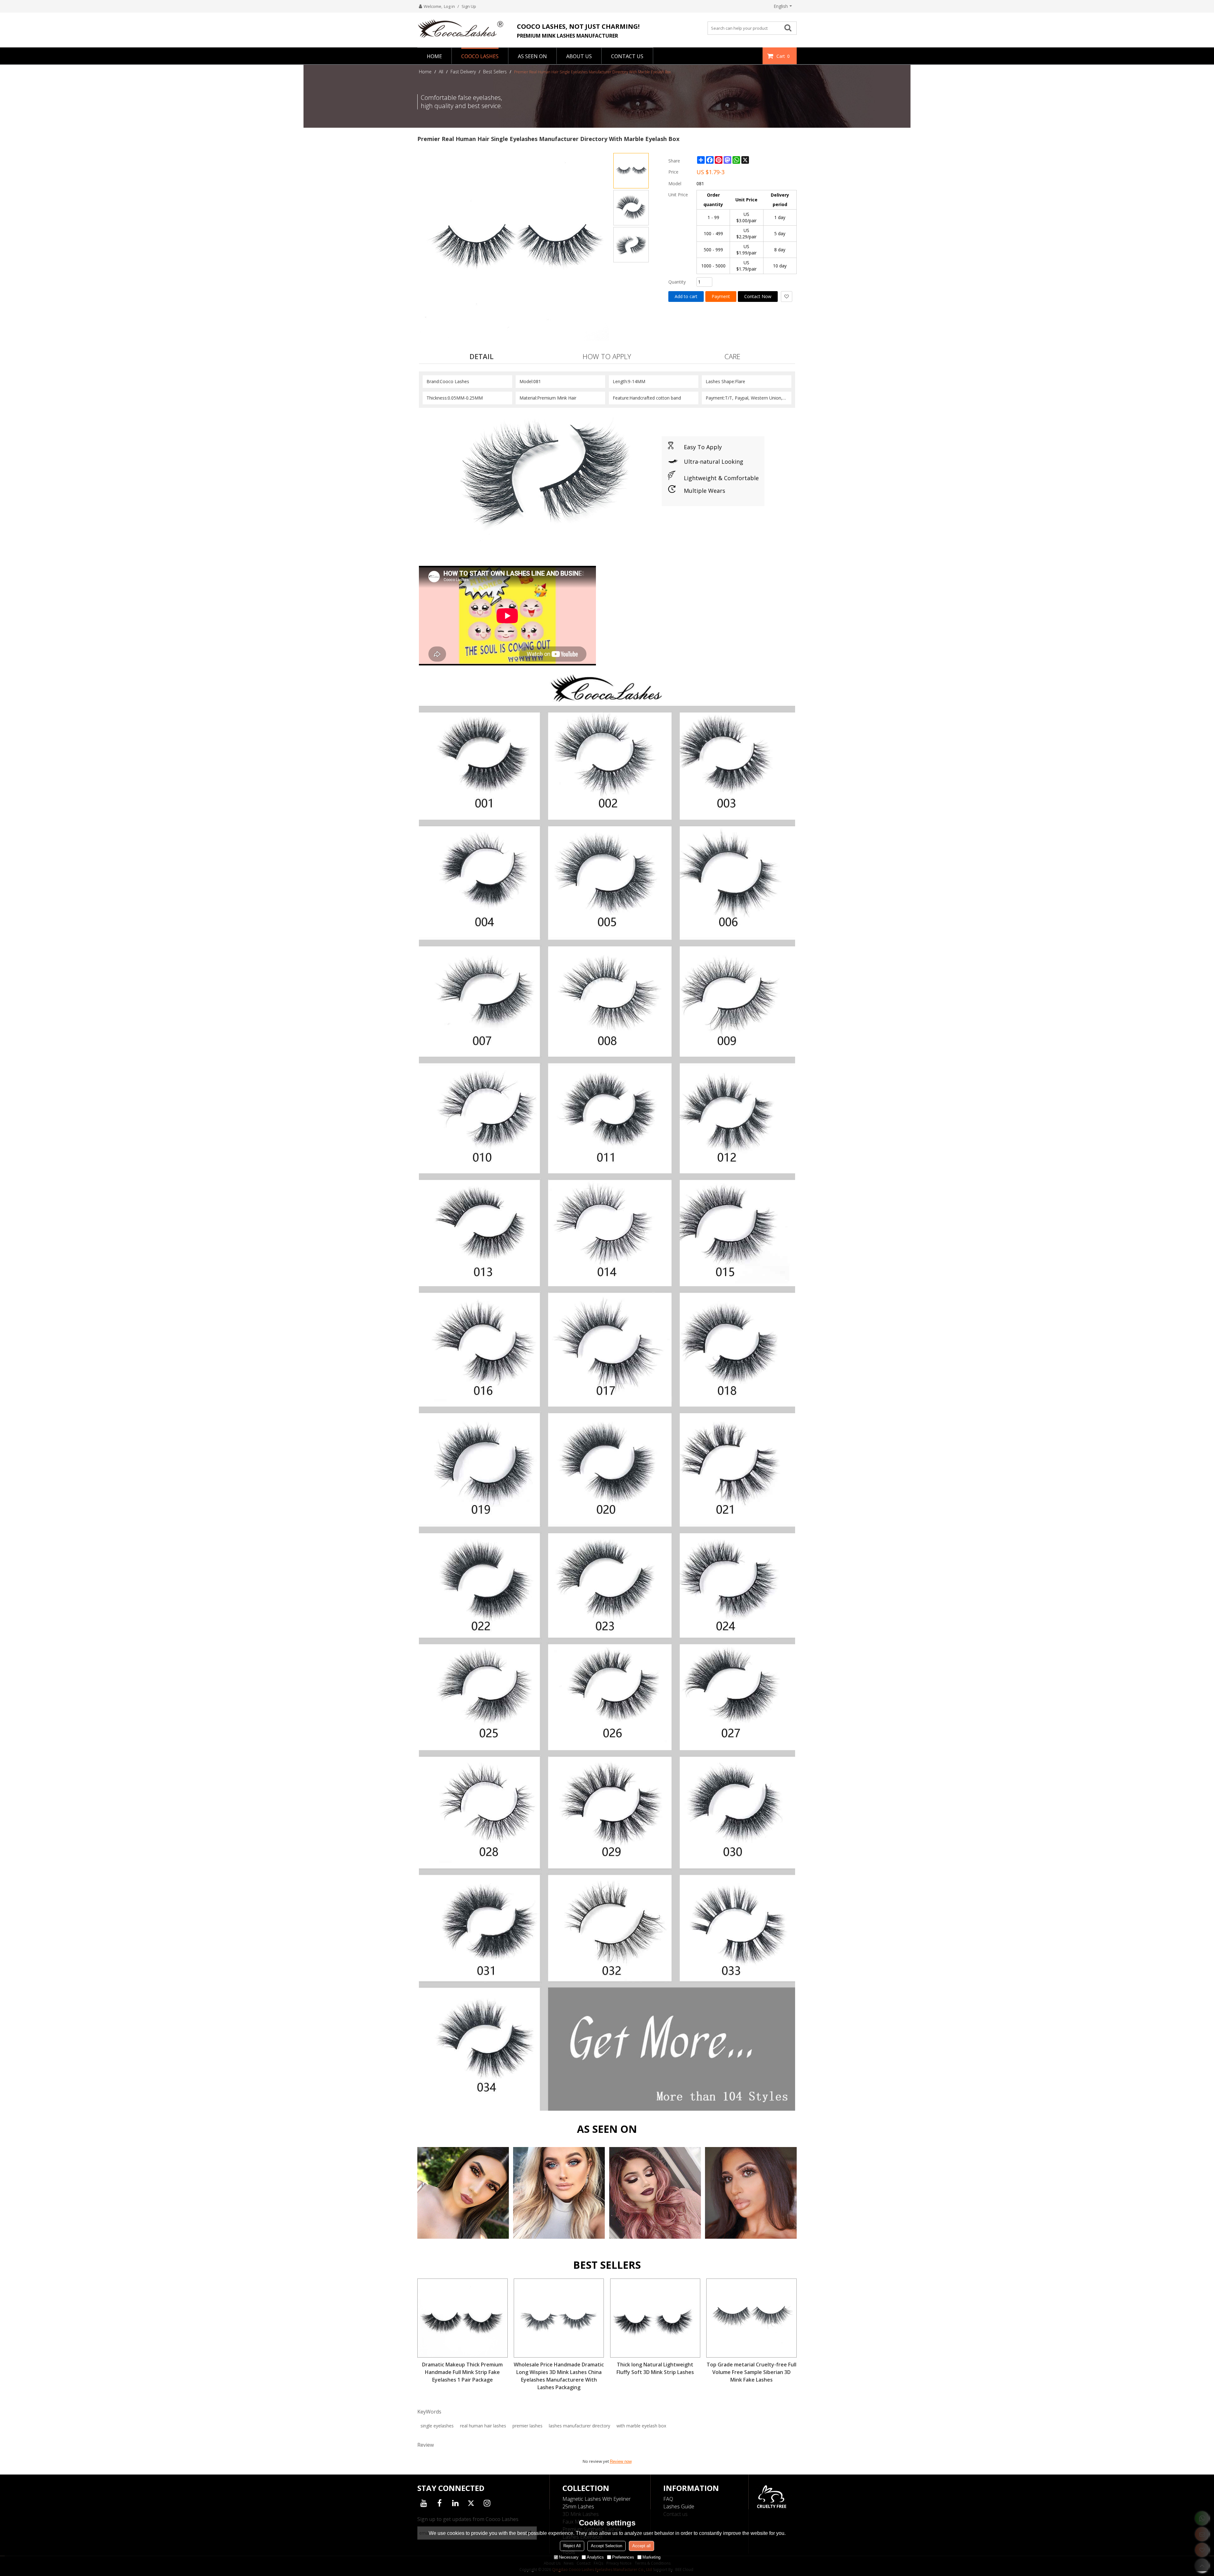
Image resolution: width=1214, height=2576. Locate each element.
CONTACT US (627, 56)
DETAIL (481, 356)
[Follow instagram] (487, 2503)
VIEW (463, 2204)
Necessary (569, 2557)
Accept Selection (607, 2546)
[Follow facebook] (439, 2503)
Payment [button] (721, 296)
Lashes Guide (679, 2506)
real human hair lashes (483, 2426)
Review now (621, 2461)
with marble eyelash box (641, 2426)
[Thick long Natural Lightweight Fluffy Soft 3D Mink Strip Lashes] (655, 2318)
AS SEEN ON (532, 56)
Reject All (572, 2546)
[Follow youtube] (424, 2503)
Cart (783, 56)
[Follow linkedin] (455, 2503)
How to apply (607, 356)
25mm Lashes (578, 2506)
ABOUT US (579, 56)
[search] (790, 28)
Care (732, 356)
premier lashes (527, 2426)
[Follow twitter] (471, 2503)
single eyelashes (437, 2426)
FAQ (668, 2499)
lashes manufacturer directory (579, 2426)
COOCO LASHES (480, 56)
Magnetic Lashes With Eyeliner (597, 2499)
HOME (434, 56)
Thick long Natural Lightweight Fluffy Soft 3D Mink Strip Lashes (655, 2368)
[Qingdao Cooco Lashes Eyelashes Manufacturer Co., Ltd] (463, 28)
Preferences (623, 2557)
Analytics (595, 2557)
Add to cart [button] (686, 296)
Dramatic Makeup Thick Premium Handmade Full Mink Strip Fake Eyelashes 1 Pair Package (462, 2372)
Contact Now (758, 296)
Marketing (651, 2557)
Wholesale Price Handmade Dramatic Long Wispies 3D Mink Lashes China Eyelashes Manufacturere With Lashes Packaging (559, 2376)
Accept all (641, 2546)
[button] (787, 297)
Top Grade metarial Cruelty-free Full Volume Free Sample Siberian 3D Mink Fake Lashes (751, 2372)
